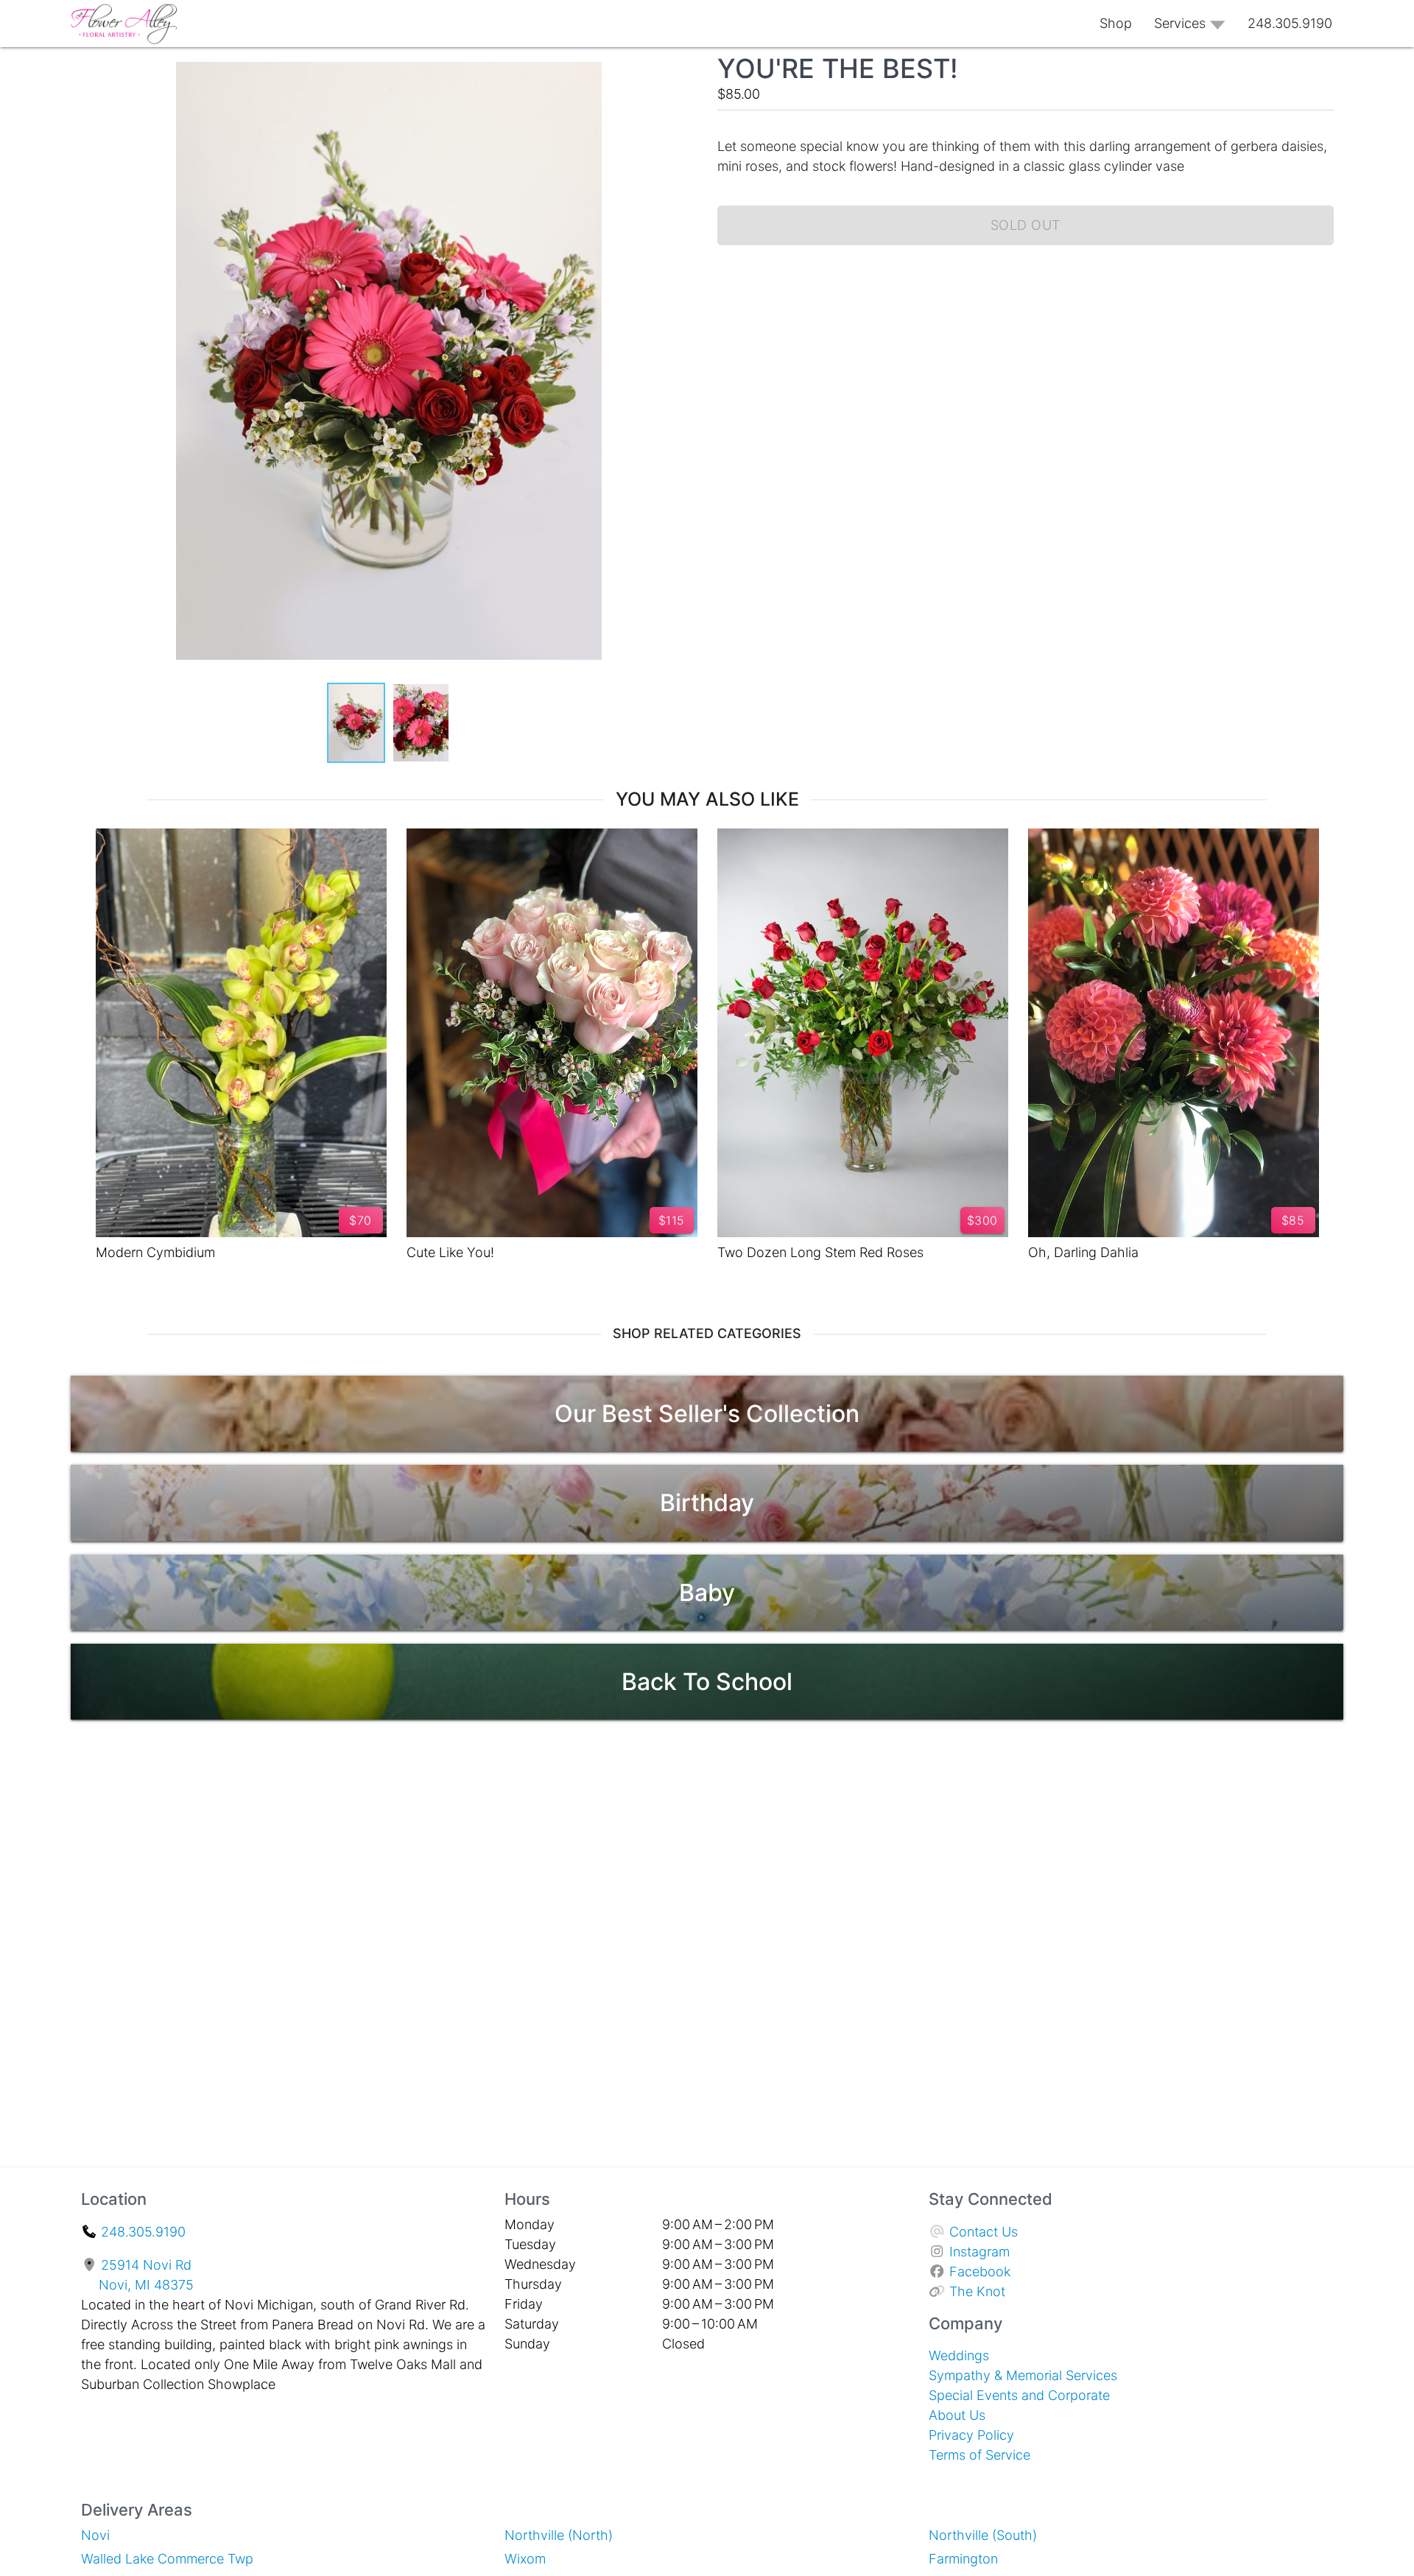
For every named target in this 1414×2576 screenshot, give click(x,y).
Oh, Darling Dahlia (1083, 1252)
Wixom (525, 2559)
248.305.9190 (143, 2232)
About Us (957, 2415)
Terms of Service (979, 2455)
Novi (95, 2535)
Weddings (959, 2355)
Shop (1116, 23)
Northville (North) (559, 2535)
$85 (1293, 1220)
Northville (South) (983, 2535)
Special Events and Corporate (1019, 2395)
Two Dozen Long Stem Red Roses (820, 1252)
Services (1180, 23)
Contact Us (984, 2232)
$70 (360, 1220)
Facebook (980, 2271)
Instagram (979, 2252)
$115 (672, 1220)
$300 (982, 1220)
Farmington (963, 2559)
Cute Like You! (450, 1252)
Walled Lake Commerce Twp (167, 2559)
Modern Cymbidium (155, 1252)
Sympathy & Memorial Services (1023, 2375)
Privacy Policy (971, 2435)
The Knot (977, 2291)
